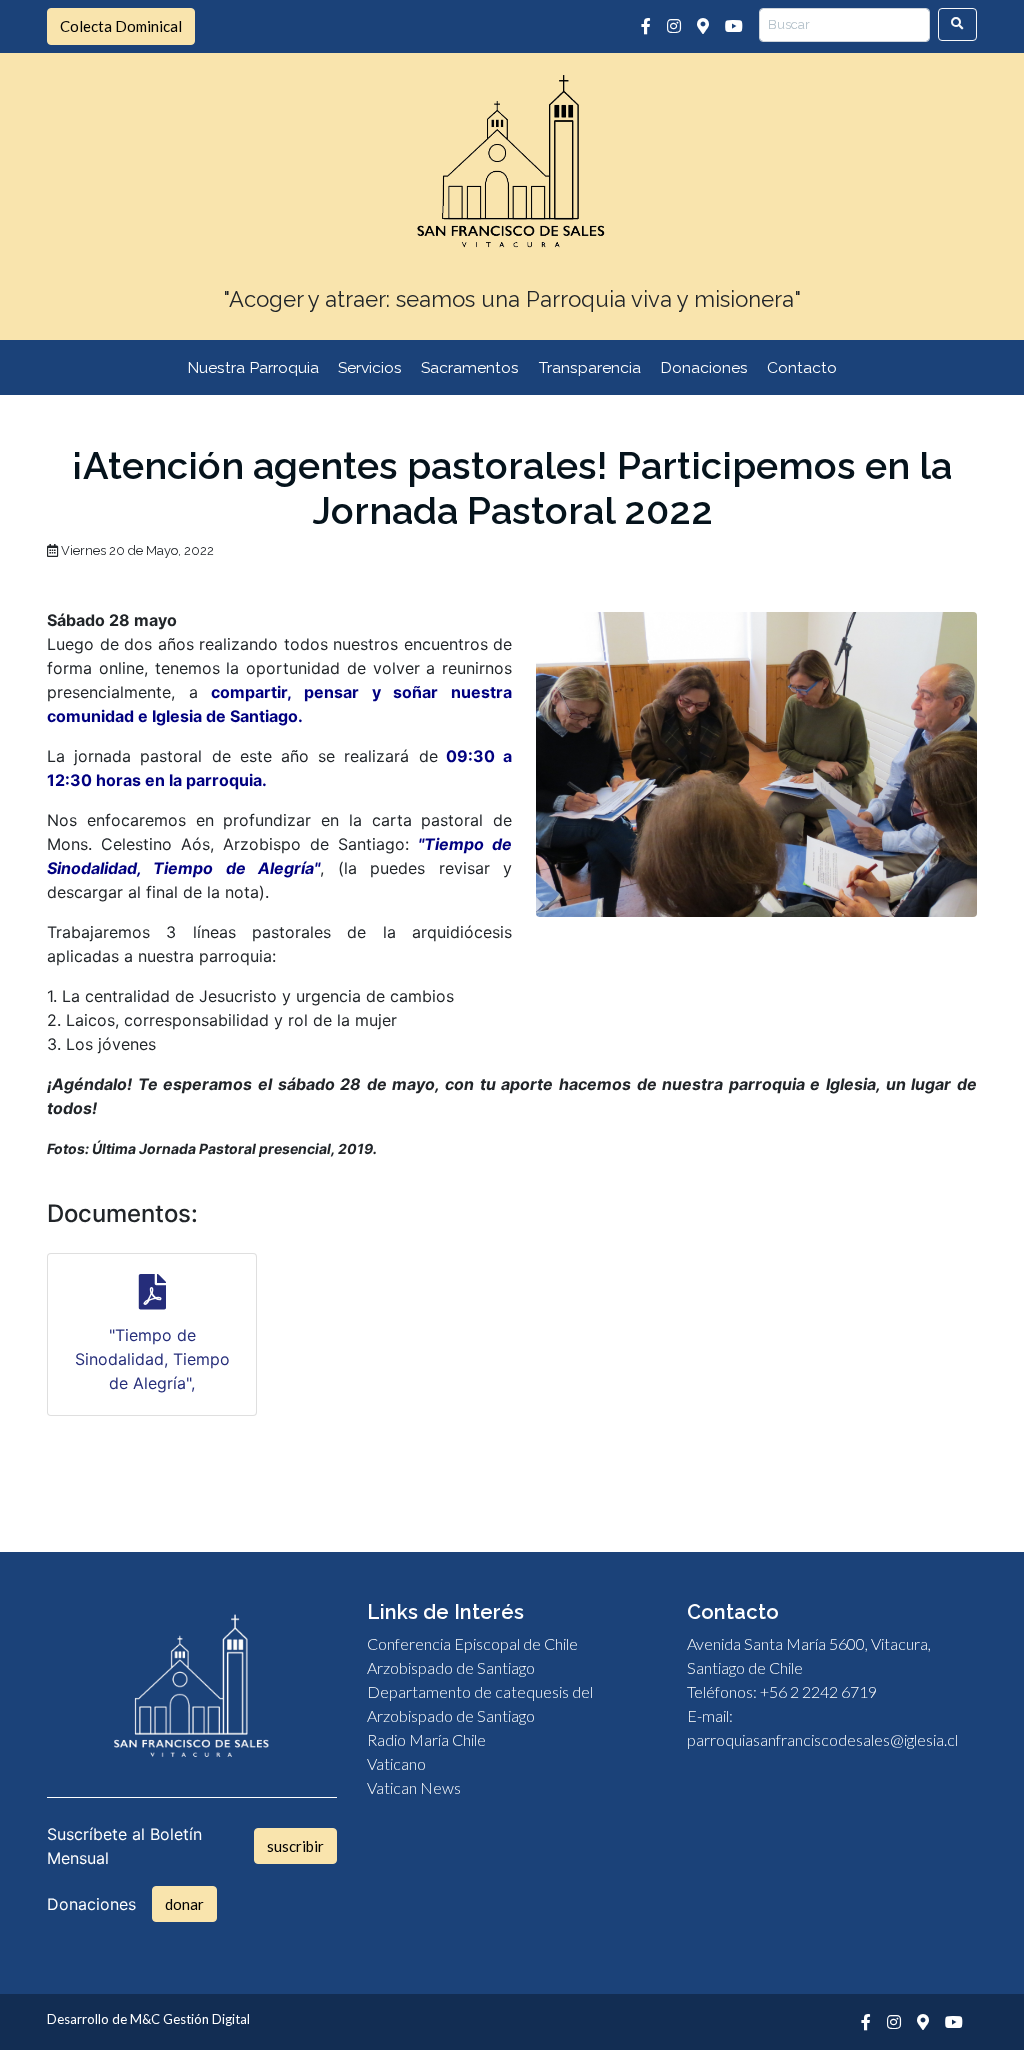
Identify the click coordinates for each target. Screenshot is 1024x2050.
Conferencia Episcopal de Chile (472, 1643)
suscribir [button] (295, 1846)
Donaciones (704, 367)
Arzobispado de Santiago (451, 1667)
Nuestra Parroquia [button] (253, 367)
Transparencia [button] (590, 367)
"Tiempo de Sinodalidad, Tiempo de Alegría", (152, 1359)
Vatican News (414, 1787)
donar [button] (184, 1904)
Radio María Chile (426, 1739)
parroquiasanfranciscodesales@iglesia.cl (822, 1739)
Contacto (802, 367)
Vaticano (396, 1763)
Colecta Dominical (121, 26)
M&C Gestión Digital (190, 2019)
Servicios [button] (370, 367)
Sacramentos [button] (470, 367)
